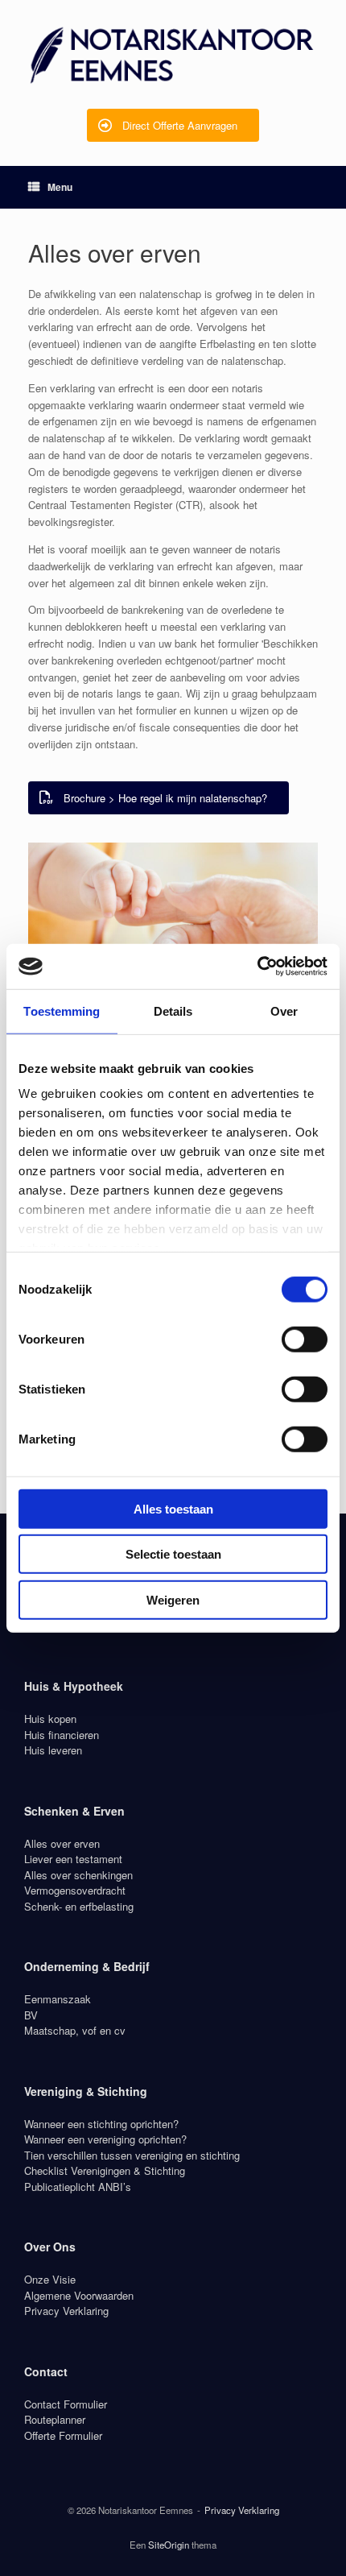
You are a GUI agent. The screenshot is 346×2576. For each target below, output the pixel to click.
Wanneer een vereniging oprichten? (105, 2139)
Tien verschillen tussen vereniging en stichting (132, 2155)
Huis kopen (50, 1719)
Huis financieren (62, 1735)
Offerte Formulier (63, 2435)
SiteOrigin (169, 2545)
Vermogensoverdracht (75, 1890)
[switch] (305, 1339)
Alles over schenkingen (78, 1875)
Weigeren (173, 1599)
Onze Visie (50, 2279)
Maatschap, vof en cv (75, 2030)
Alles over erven (62, 1843)
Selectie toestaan (173, 1554)
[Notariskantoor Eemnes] (173, 54)
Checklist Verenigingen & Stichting (105, 2170)
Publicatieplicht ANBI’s (78, 2187)
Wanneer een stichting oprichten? (101, 2124)
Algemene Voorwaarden (79, 2295)
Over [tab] (284, 1011)
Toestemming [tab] (62, 1011)
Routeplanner (55, 2419)
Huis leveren (53, 1750)
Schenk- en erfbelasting (79, 1906)
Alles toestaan (173, 1508)
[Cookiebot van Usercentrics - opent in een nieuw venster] (257, 967)
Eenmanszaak (58, 1999)
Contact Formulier (66, 2404)
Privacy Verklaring (66, 2311)
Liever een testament (73, 1859)
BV (31, 2015)
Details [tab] (173, 1011)
